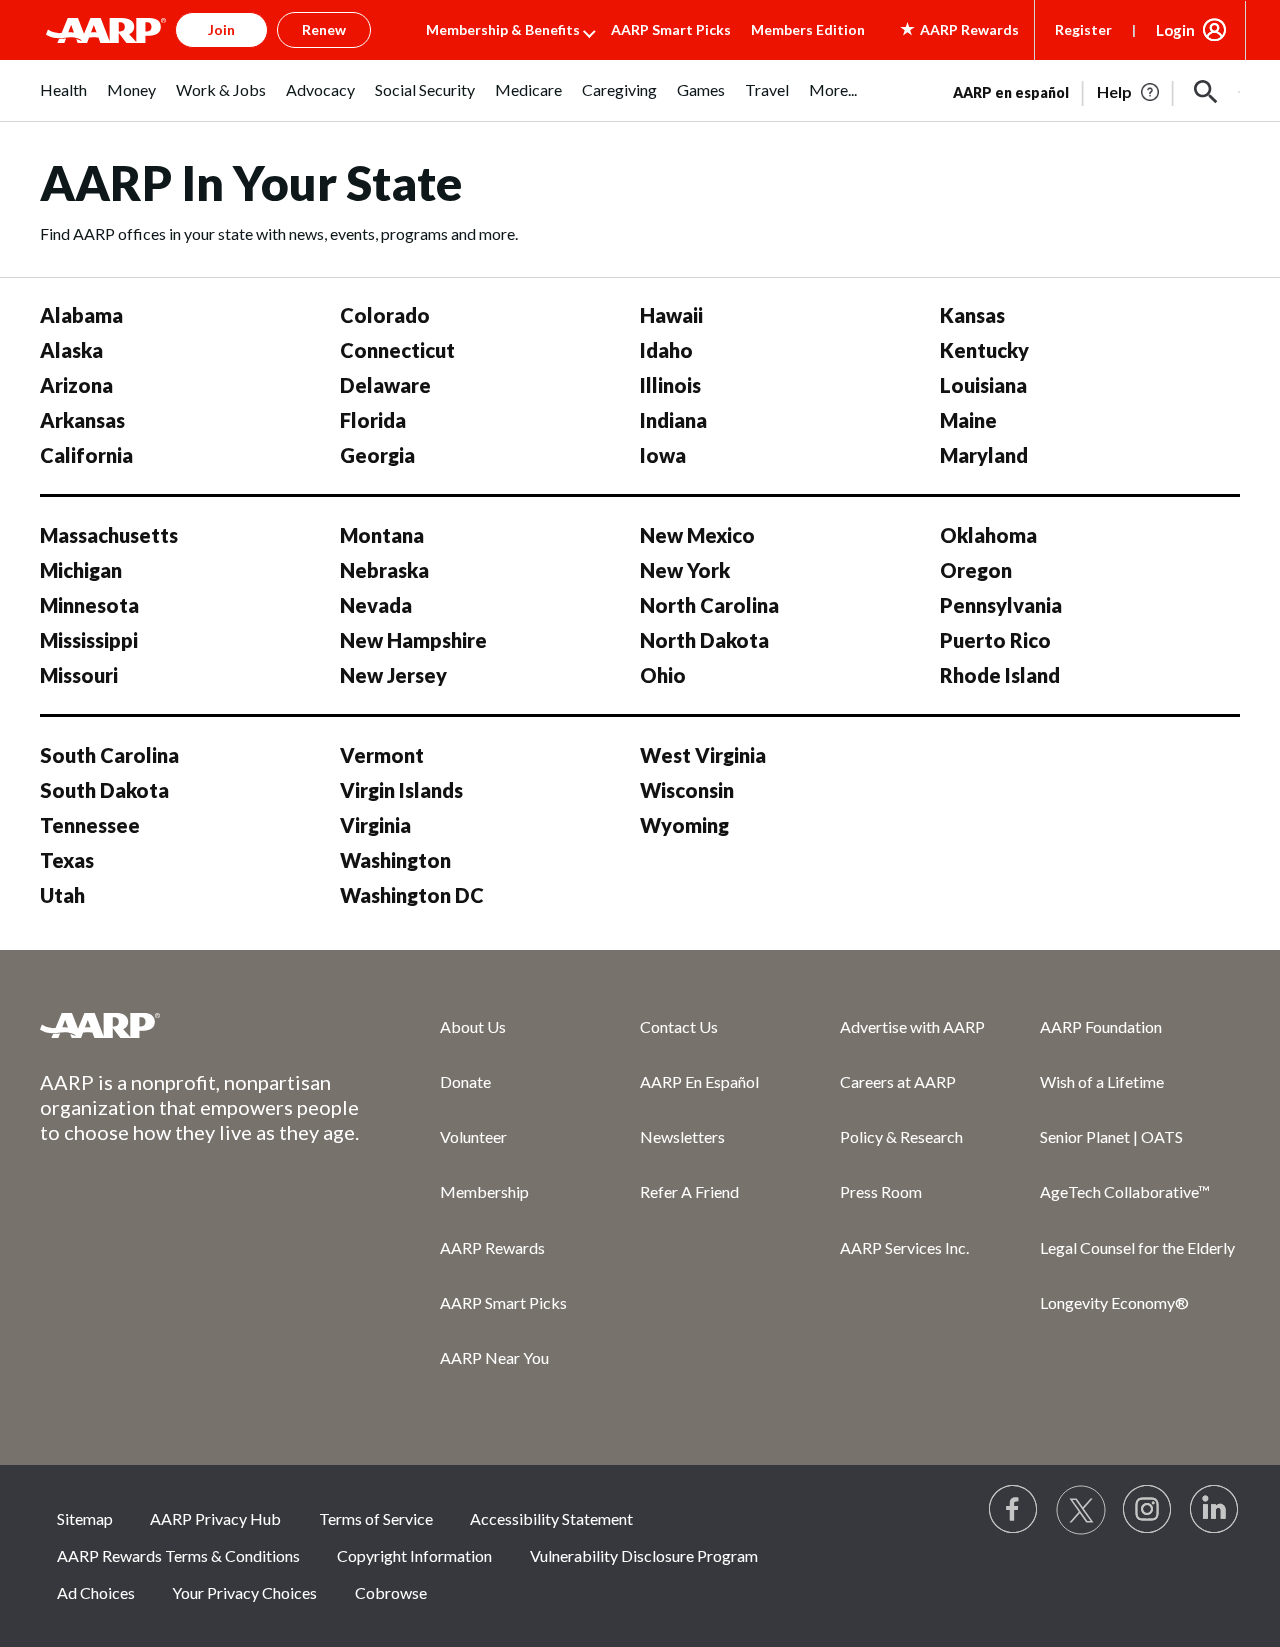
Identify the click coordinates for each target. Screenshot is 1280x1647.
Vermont (382, 755)
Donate (465, 1081)
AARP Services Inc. (904, 1247)
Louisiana (983, 385)
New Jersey (393, 675)
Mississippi (89, 640)
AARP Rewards (492, 1247)
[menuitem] (63, 100)
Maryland (984, 455)
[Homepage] (106, 30)
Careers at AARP (898, 1081)
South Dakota (104, 790)
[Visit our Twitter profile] (1081, 1510)
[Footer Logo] (200, 1025)
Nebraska (384, 570)
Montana (382, 535)
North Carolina (709, 605)
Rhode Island (1000, 675)
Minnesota (89, 605)
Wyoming (684, 825)
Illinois (670, 385)
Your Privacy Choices (244, 1592)
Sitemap (85, 1518)
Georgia (377, 455)
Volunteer (473, 1136)
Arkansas (82, 420)
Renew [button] (324, 29)
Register (1083, 29)
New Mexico (697, 535)
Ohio (663, 675)
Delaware (385, 385)
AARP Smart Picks (671, 29)
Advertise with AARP (912, 1026)
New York (685, 570)
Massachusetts (109, 535)
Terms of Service (376, 1518)
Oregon (976, 570)
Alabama (81, 315)
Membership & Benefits (503, 29)
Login (1175, 30)
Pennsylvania (1001, 605)
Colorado (385, 315)
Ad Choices (96, 1592)
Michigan (81, 570)
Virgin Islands (401, 790)
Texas (67, 860)
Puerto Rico (995, 640)
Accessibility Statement (551, 1518)
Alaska (71, 350)
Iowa (663, 455)
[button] (1206, 92)
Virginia (375, 825)
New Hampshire (413, 640)
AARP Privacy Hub (215, 1518)
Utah (62, 895)
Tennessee (90, 825)
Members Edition (808, 29)
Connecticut (397, 350)
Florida (373, 420)
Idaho (666, 350)
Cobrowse (391, 1592)
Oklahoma (988, 535)
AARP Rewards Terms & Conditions (178, 1555)
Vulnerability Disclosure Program (644, 1555)
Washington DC (412, 895)
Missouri (79, 675)
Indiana (673, 420)
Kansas (972, 315)
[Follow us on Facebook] (1014, 1510)
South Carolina (109, 755)
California (86, 455)
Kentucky (984, 350)
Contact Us (679, 1026)
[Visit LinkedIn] (1215, 1510)
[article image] (1129, 92)
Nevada (376, 605)
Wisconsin (687, 790)
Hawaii (671, 315)
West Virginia (703, 755)
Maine (968, 420)
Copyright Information (414, 1555)
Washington (395, 860)
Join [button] (221, 29)
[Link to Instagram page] (1148, 1510)
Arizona (76, 385)
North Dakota (704, 640)
